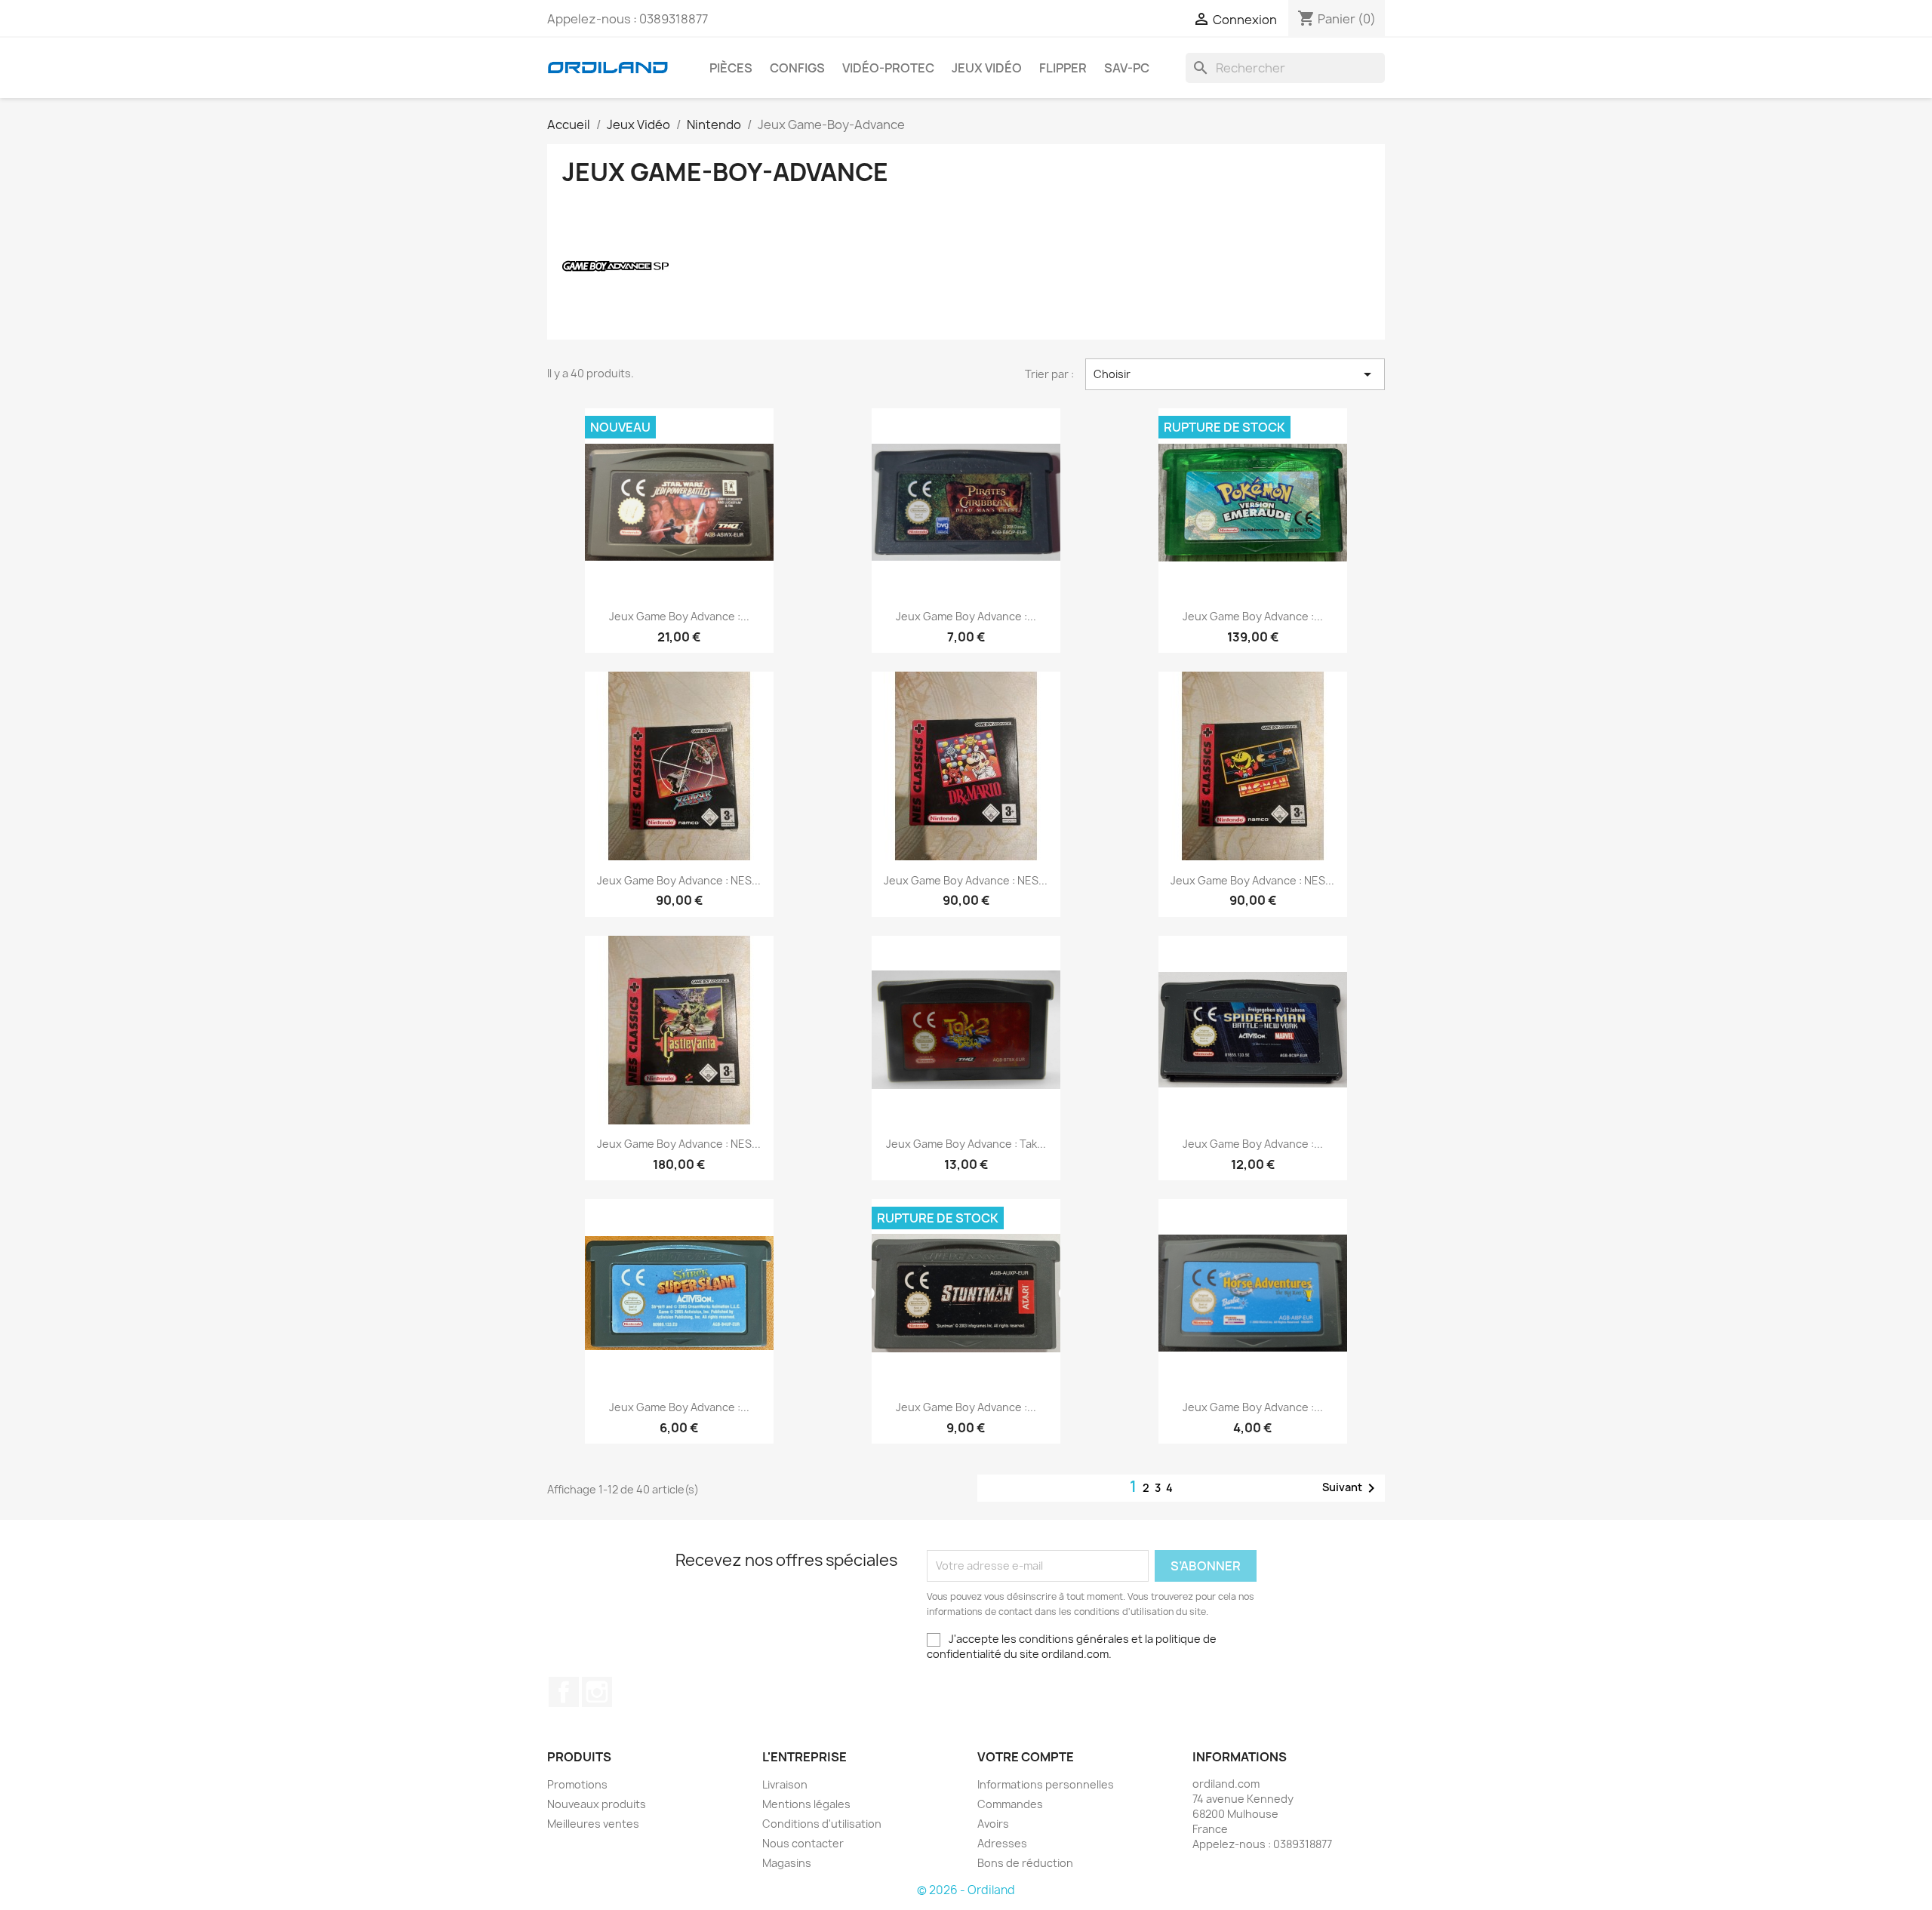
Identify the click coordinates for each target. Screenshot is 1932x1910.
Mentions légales (806, 1804)
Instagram (597, 1692)
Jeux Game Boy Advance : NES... (679, 880)
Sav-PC (1127, 68)
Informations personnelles (1046, 1784)
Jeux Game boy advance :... (679, 616)
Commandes (1010, 1804)
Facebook (564, 1692)
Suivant (1351, 1488)
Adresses (1002, 1843)
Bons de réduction (1025, 1863)
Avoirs (993, 1824)
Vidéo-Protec (888, 68)
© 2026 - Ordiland (966, 1890)
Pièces (731, 68)
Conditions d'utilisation (822, 1824)
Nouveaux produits (597, 1804)
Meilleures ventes (593, 1824)
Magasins (787, 1863)
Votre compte (1026, 1757)
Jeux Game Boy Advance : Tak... (966, 1144)
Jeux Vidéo (987, 68)
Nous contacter (803, 1843)
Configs (797, 68)
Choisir (1235, 374)
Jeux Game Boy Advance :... (966, 616)
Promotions (577, 1784)
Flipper (1063, 68)
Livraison (785, 1784)
